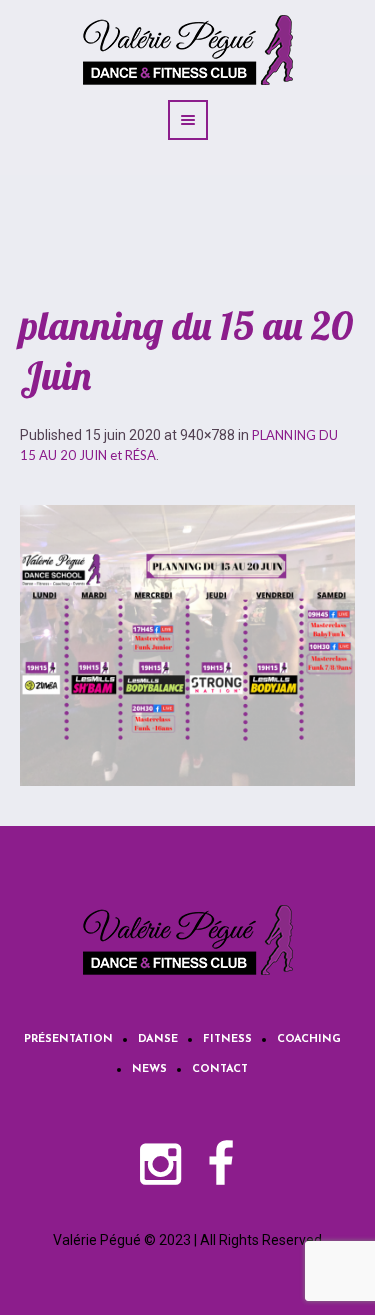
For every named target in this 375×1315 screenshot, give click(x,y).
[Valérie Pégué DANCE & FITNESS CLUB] (188, 940)
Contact (220, 1069)
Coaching (309, 1039)
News (149, 1069)
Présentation (68, 1039)
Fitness (227, 1039)
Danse (158, 1039)
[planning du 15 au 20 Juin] (187, 645)
